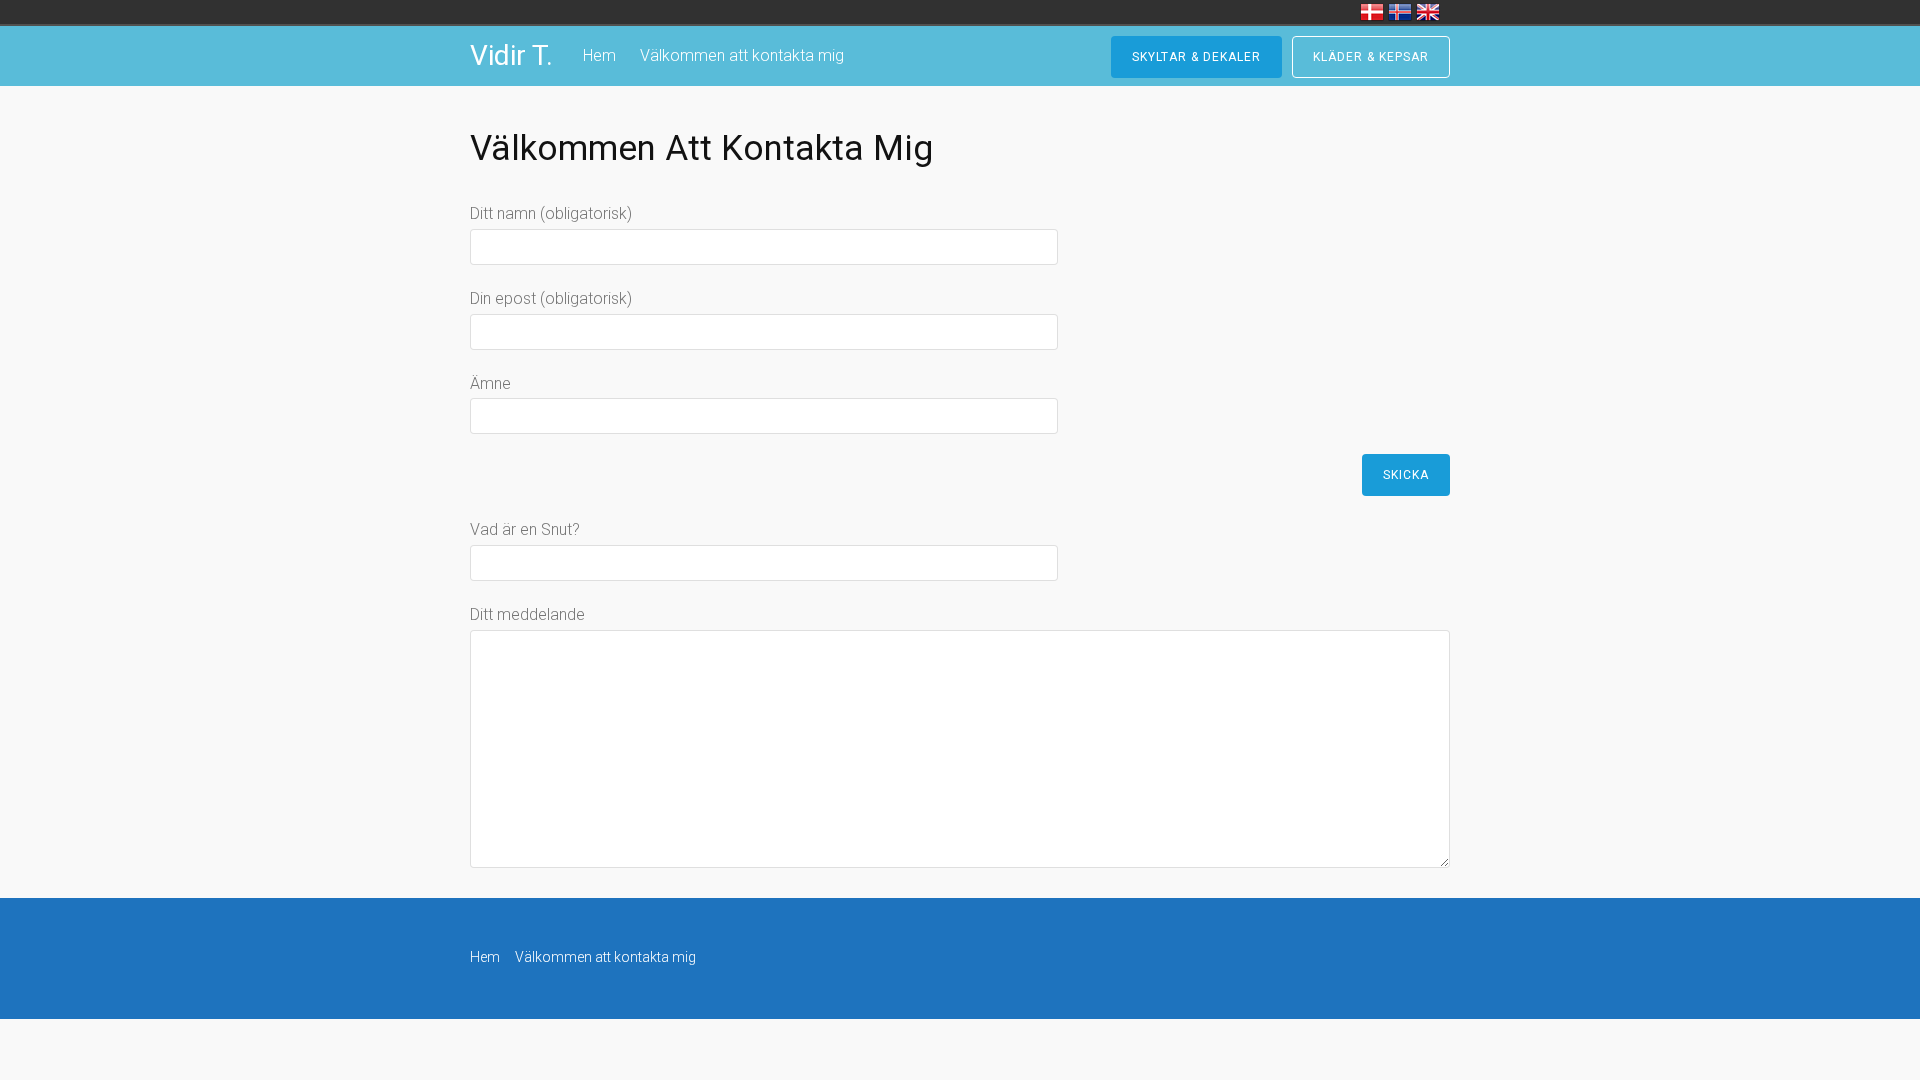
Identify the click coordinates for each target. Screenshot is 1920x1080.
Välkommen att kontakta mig (742, 55)
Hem (599, 55)
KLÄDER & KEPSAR (1371, 57)
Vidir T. (511, 55)
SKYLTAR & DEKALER (1196, 57)
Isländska (1400, 12)
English (1428, 12)
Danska (1372, 12)
